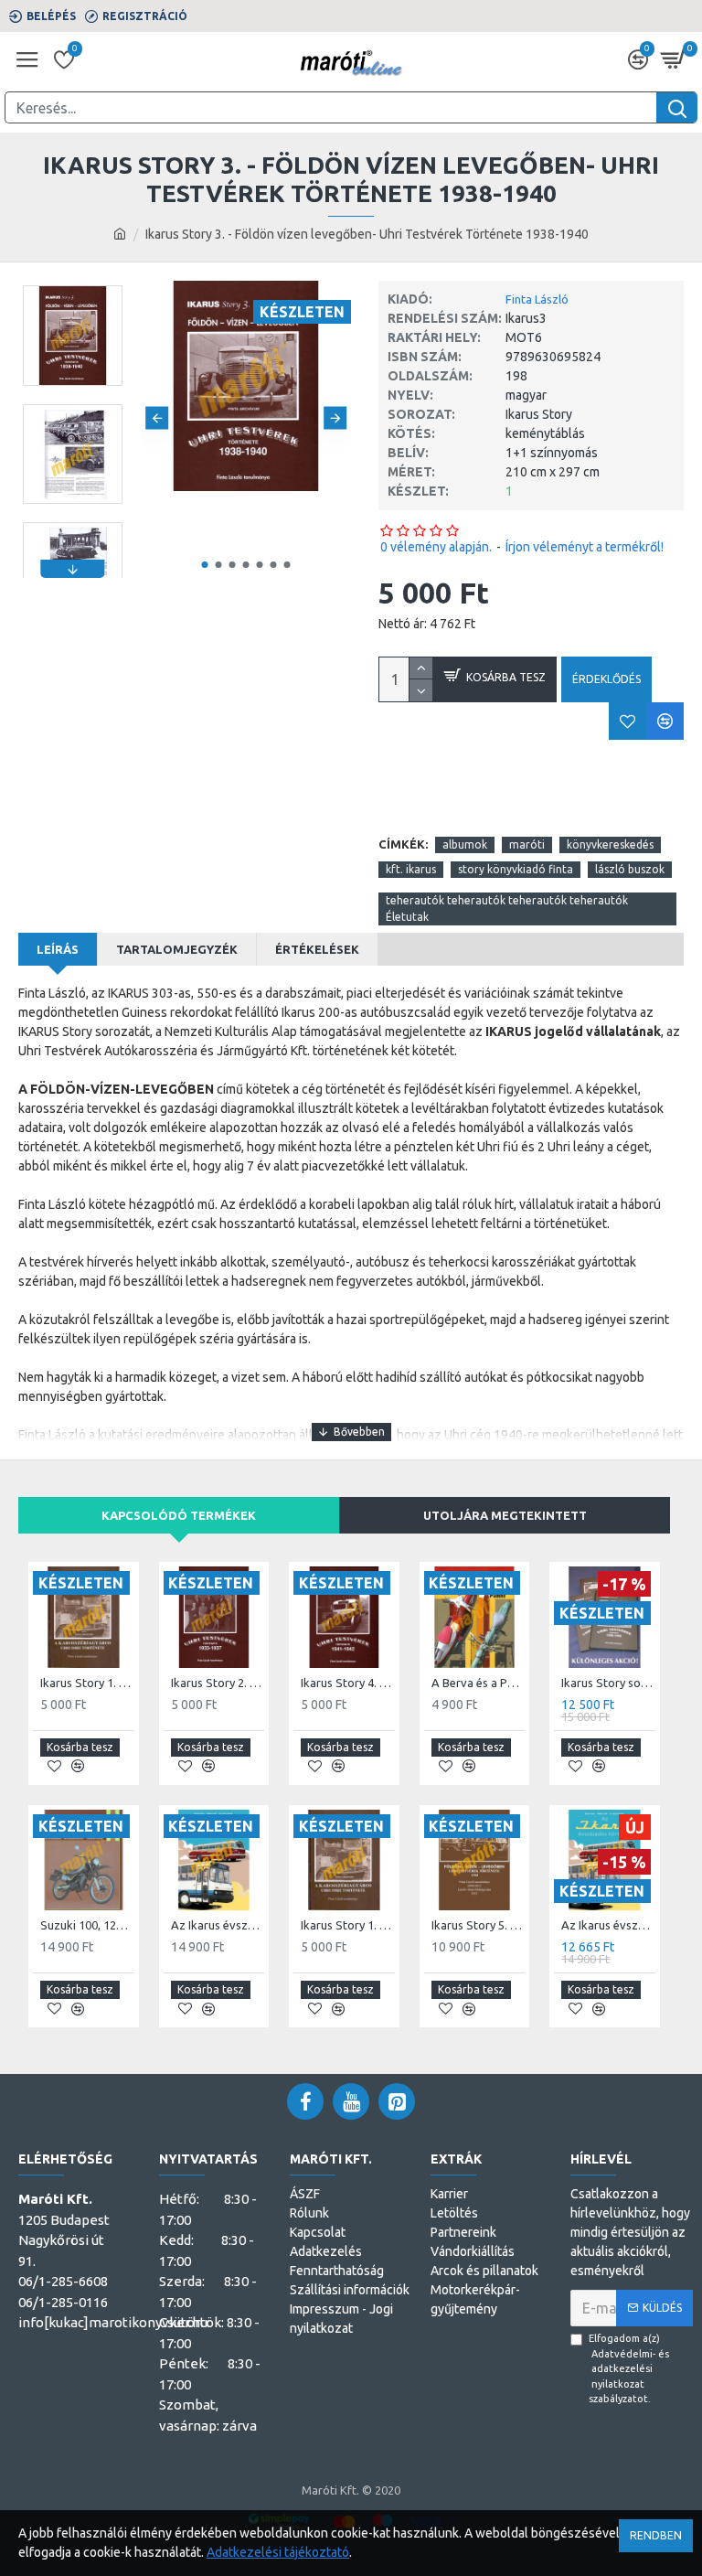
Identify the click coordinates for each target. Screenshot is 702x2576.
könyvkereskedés (610, 844)
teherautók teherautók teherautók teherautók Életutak (507, 909)
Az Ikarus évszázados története (218, 1925)
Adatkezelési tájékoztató (278, 2552)
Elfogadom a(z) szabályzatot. (629, 2368)
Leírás (58, 949)
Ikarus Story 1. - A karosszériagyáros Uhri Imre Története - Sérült (348, 1925)
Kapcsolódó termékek (179, 1515)
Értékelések (317, 949)
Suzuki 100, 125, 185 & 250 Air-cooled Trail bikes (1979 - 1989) (87, 1925)
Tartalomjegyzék (177, 949)
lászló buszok (630, 869)
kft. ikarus (411, 869)
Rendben (656, 2535)
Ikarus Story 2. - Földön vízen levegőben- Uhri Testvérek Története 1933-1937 (218, 1683)
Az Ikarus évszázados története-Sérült (608, 1925)
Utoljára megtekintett (505, 1515)
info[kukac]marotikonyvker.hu (113, 2322)
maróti (527, 844)
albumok (465, 844)
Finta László (537, 299)
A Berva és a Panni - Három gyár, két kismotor (479, 1683)
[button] (157, 418)
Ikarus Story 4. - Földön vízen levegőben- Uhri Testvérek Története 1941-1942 (348, 1683)
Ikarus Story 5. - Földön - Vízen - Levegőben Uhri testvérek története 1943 (479, 1925)
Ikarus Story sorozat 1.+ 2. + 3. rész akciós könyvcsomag (608, 1683)
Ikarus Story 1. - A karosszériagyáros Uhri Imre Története (87, 1683)
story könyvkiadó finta (516, 869)
